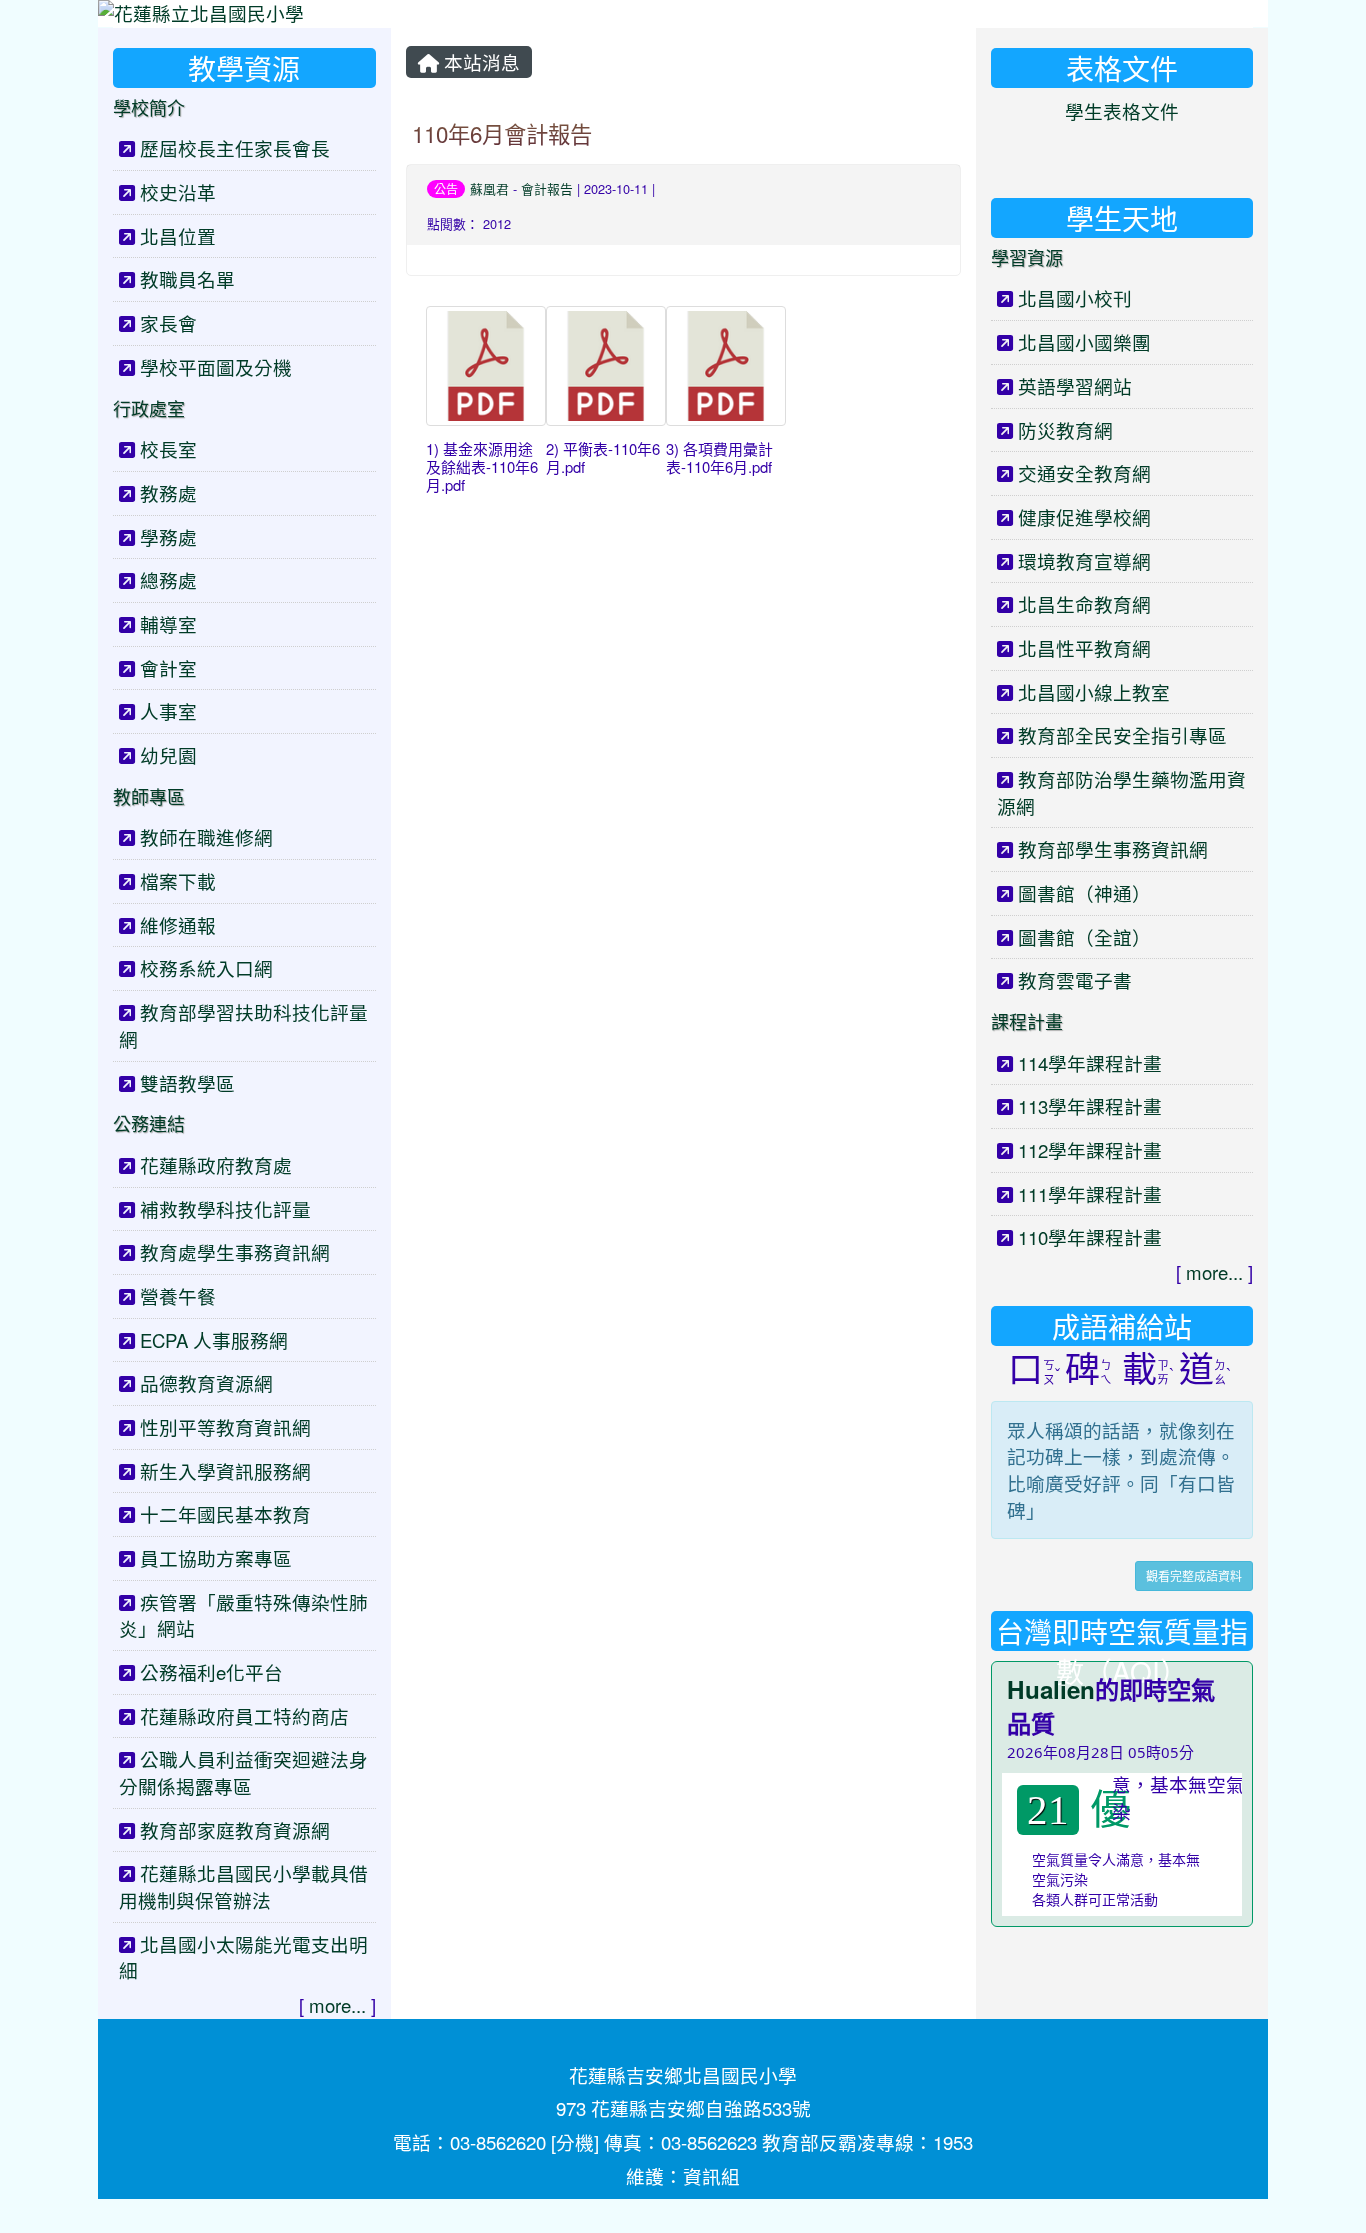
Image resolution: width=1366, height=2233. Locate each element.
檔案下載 (178, 881)
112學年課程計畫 (1090, 1150)
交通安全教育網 (1084, 473)
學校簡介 (149, 107)
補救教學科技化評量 (225, 1209)
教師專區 (149, 796)
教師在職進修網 (206, 837)
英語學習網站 (1075, 386)
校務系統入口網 (206, 968)
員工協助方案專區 (216, 1558)
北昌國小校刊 (1075, 298)
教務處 (168, 493)
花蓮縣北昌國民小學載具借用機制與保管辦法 (243, 1886)
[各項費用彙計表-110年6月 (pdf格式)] (726, 366)
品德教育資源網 (206, 1383)
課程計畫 (1027, 1021)
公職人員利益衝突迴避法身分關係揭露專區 (243, 1772)
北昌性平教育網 (1084, 648)
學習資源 (1027, 257)
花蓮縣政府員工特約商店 (244, 1716)
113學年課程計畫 (1090, 1106)
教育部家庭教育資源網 (235, 1830)
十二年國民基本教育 (225, 1514)
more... (337, 2005)
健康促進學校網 (1084, 517)
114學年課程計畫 (1090, 1063)
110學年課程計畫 (1090, 1237)
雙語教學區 (187, 1083)
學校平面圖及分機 (216, 367)
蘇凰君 (489, 188)
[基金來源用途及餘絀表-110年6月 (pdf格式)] (486, 366)
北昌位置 (178, 236)
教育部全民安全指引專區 (1122, 735)
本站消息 (479, 62)
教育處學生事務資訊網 (235, 1252)
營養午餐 (178, 1296)
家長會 (168, 323)
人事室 (168, 711)
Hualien (1051, 1689)
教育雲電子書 (1075, 980)
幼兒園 (168, 755)
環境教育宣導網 (1084, 561)
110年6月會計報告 (502, 133)
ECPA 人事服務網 (214, 1340)
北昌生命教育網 (1084, 604)
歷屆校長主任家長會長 (235, 148)
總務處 (168, 580)
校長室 (168, 449)
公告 (446, 188)
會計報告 (547, 188)
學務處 (168, 537)
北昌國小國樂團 (1084, 342)
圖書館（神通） (1084, 893)
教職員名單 (187, 279)
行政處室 (149, 408)
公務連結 (149, 1123)
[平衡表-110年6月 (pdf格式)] (606, 366)
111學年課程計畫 (1090, 1194)
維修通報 (178, 925)
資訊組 (711, 2176)
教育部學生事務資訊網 (1113, 849)
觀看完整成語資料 (1194, 1575)
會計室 (168, 668)
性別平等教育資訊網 (225, 1427)
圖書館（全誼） (1084, 937)
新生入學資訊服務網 (225, 1471)
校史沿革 (178, 192)
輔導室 (168, 624)
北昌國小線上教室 (1094, 692)
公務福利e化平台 (211, 1672)
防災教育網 (1065, 430)
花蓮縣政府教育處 (216, 1165)
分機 (575, 2142)
